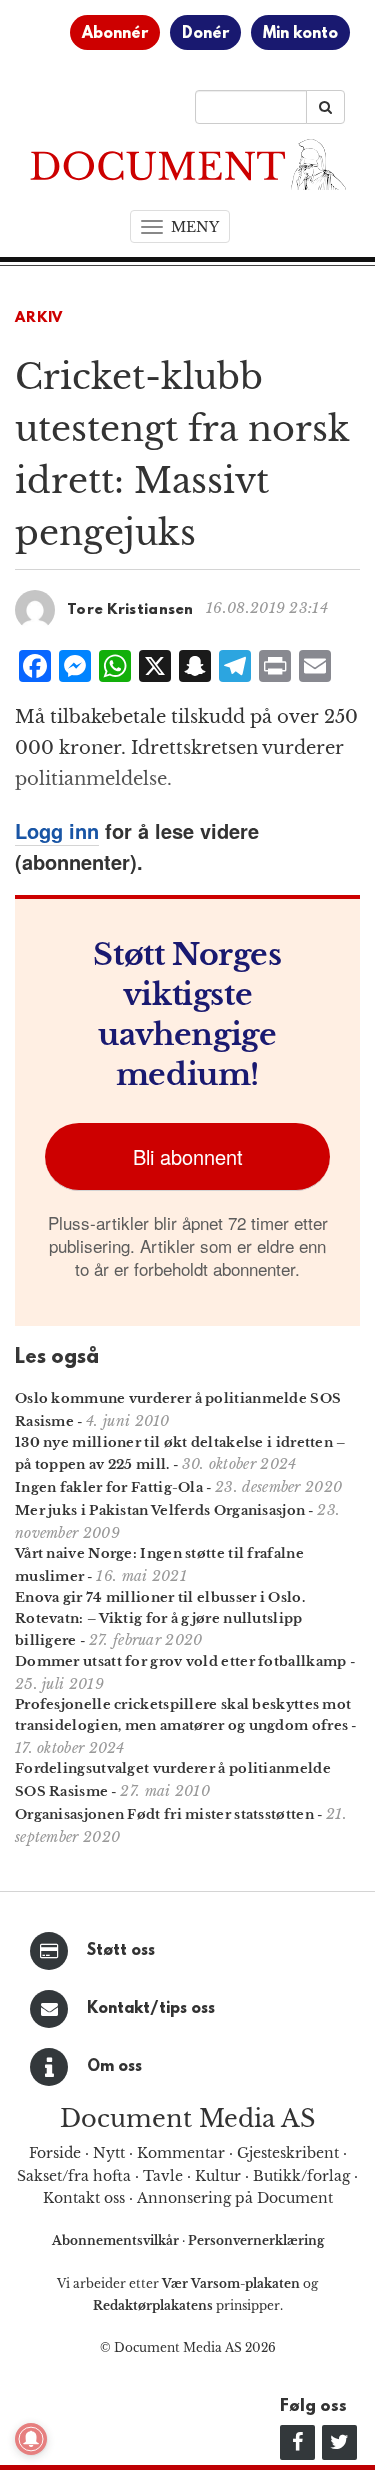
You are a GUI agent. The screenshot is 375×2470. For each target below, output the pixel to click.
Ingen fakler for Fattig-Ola (109, 1487)
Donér (205, 34)
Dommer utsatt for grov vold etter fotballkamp (181, 1661)
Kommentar (181, 2153)
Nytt (109, 2153)
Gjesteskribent (288, 2153)
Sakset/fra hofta (74, 2176)
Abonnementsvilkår (117, 2240)
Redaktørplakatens (153, 2305)
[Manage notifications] (31, 2439)
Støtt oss (121, 1951)
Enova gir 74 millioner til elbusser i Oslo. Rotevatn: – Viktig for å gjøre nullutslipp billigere (160, 1619)
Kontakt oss (84, 2198)
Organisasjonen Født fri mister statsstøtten (164, 1814)
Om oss (114, 2067)
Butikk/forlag (301, 2176)
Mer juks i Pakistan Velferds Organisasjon (160, 1510)
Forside (55, 2153)
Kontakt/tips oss (151, 2009)
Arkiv (39, 318)
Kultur (218, 2176)
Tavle (163, 2176)
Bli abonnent (188, 1156)
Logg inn (57, 830)
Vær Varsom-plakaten (231, 2283)
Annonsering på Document (235, 2198)
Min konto (300, 34)
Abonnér (115, 34)
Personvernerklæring (256, 2240)
